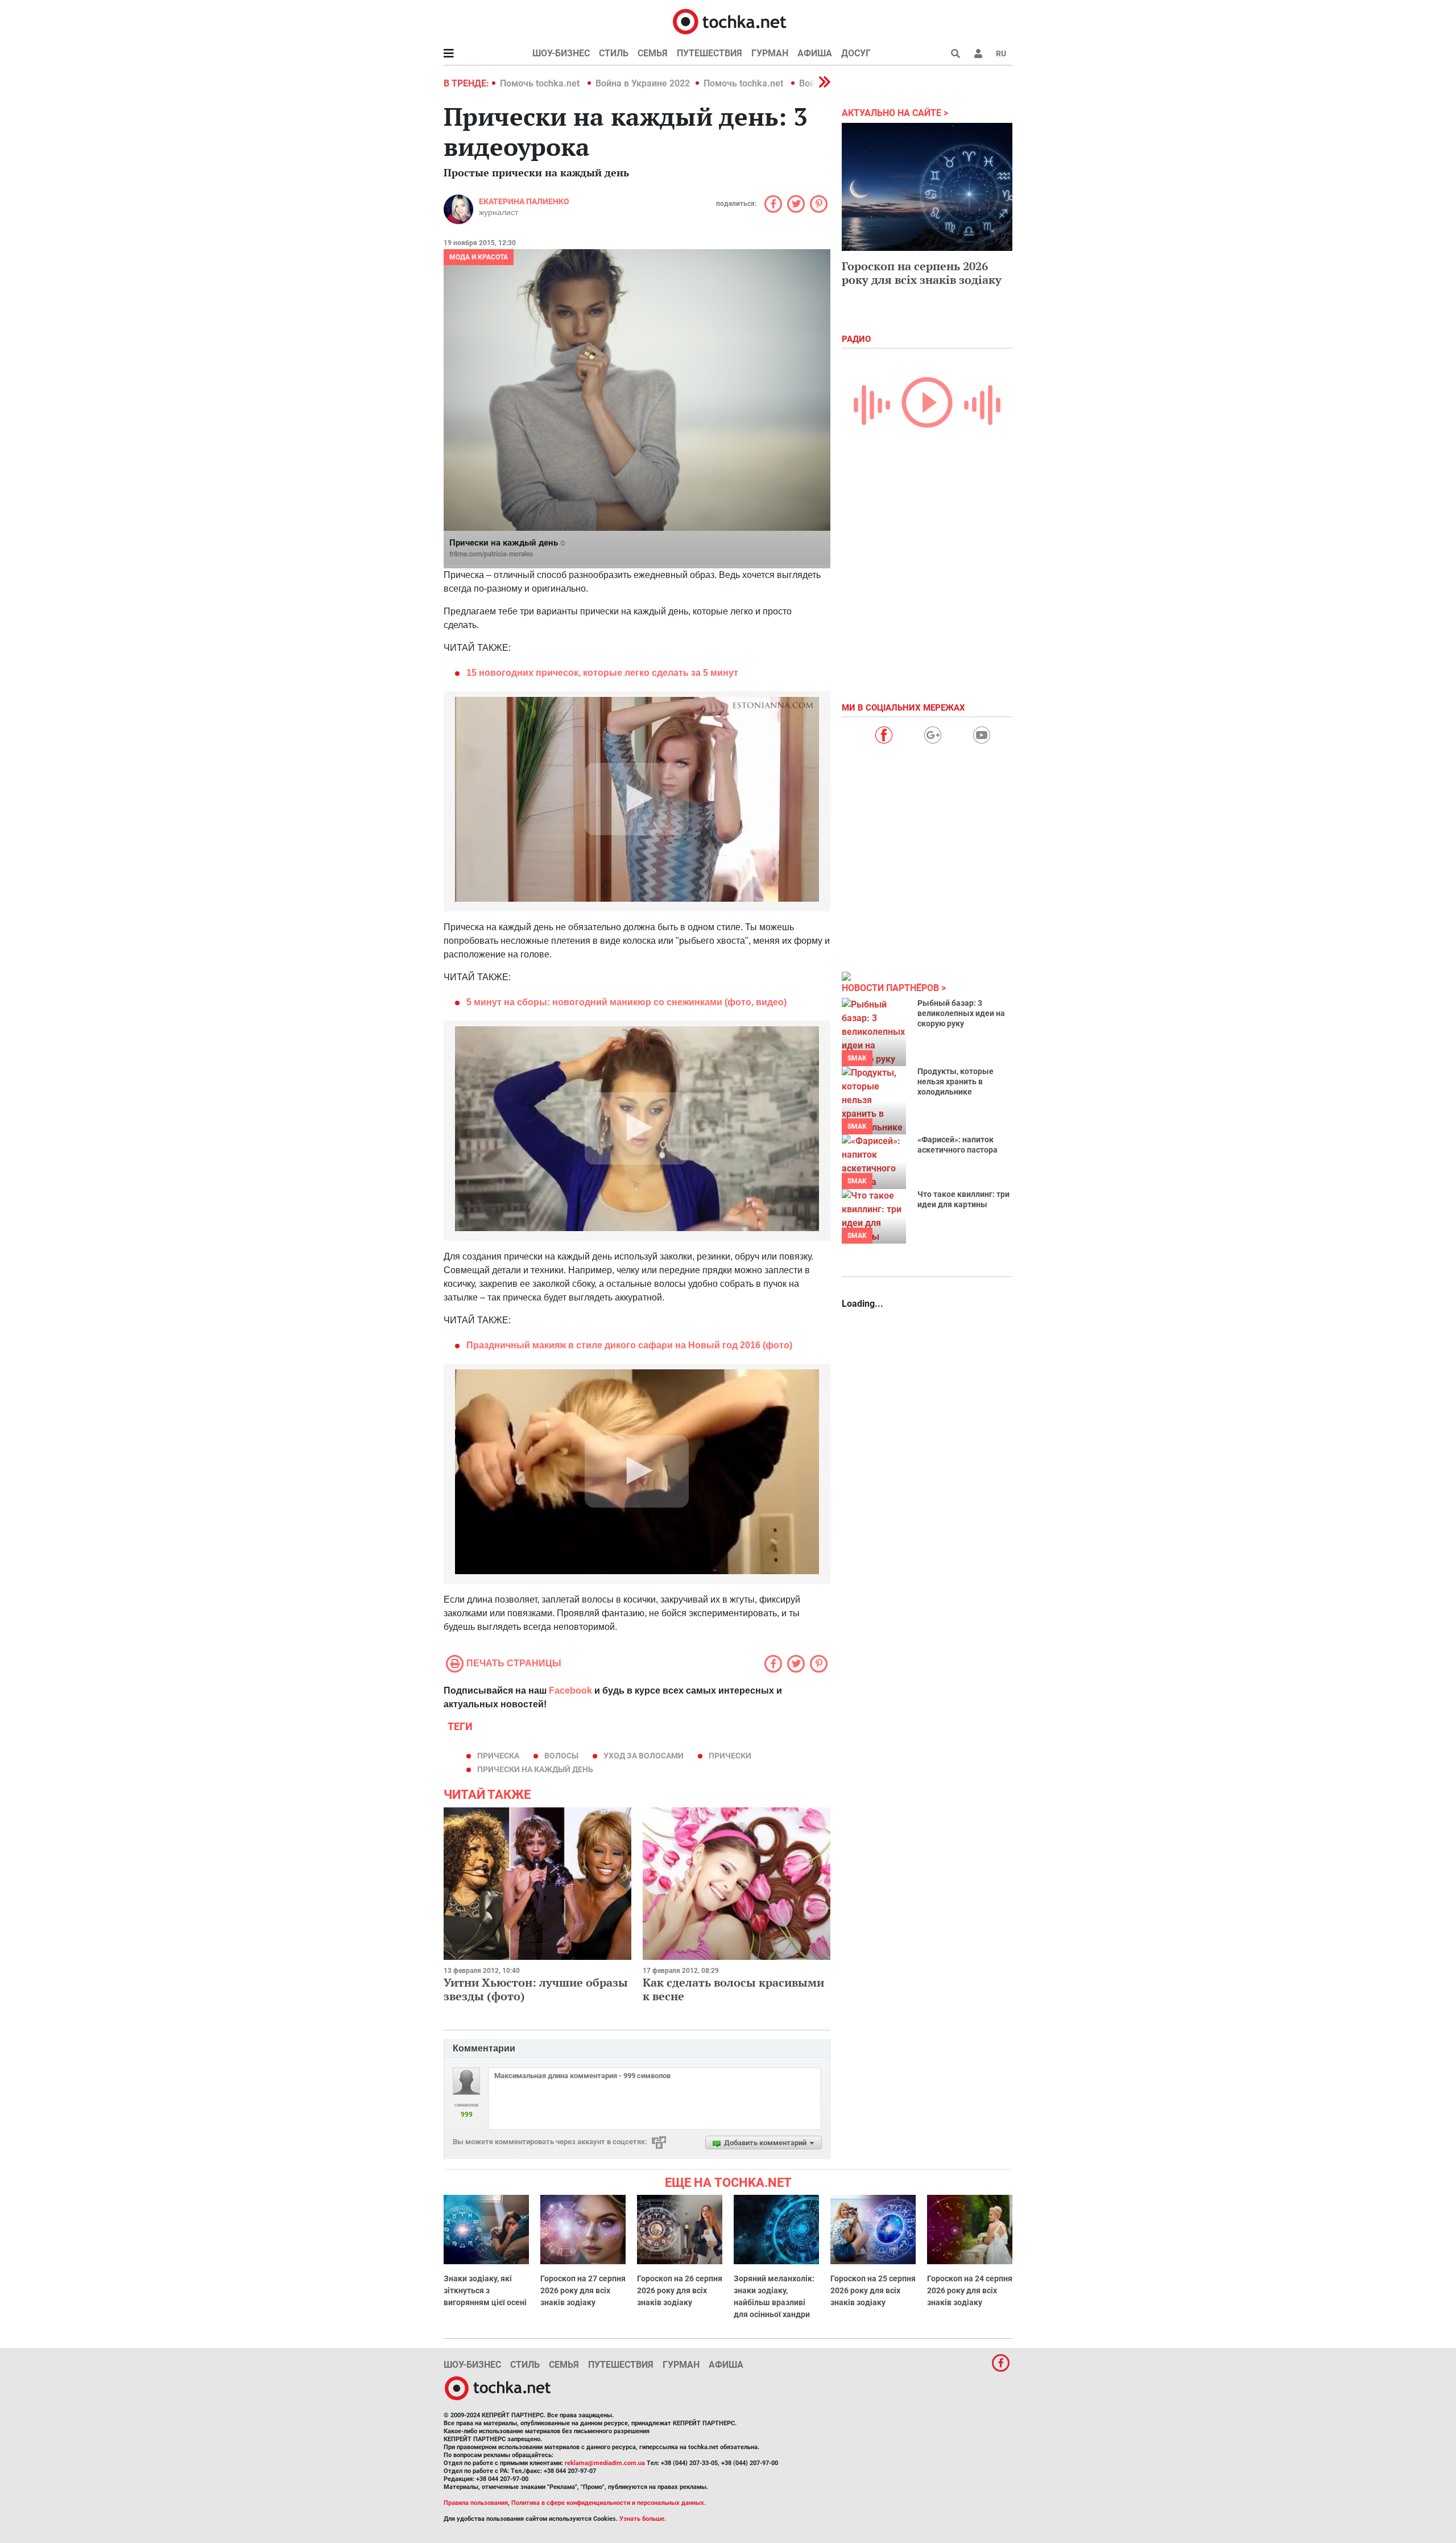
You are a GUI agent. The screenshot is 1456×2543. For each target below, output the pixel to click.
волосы (561, 1756)
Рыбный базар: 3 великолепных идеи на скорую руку (961, 1013)
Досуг (856, 53)
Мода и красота (479, 257)
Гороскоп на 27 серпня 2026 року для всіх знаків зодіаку (583, 2290)
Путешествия (710, 53)
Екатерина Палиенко (524, 201)
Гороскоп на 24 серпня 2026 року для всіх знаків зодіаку (970, 2290)
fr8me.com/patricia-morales (491, 554)
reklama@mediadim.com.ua (605, 2463)
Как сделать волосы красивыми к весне (733, 1989)
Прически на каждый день (535, 1769)
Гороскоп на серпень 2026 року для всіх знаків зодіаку (922, 273)
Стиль (614, 53)
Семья (653, 53)
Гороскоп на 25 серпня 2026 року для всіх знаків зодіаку (873, 2290)
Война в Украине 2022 (643, 83)
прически (730, 1756)
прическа (498, 1756)
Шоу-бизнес (561, 53)
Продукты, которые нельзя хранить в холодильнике (955, 1081)
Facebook (570, 1690)
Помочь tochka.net (541, 83)
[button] (978, 53)
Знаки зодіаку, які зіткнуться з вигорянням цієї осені (485, 2290)
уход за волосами (644, 1756)
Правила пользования (476, 2503)
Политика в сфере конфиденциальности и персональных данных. (609, 2503)
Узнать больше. (643, 2519)
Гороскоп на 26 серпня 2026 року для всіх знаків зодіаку (680, 2290)
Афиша (815, 53)
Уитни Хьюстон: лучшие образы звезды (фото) (536, 1989)
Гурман (770, 53)
